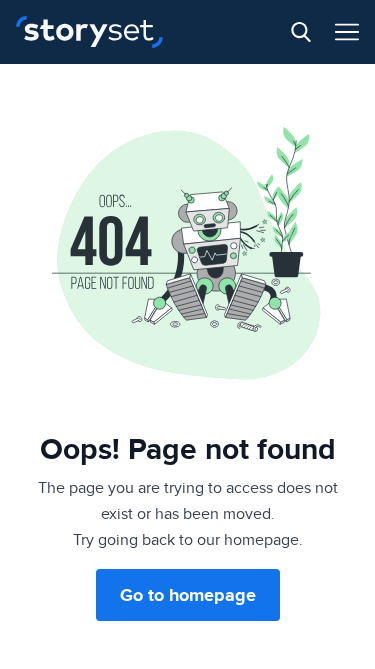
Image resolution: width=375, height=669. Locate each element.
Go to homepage (188, 595)
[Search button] (301, 32)
